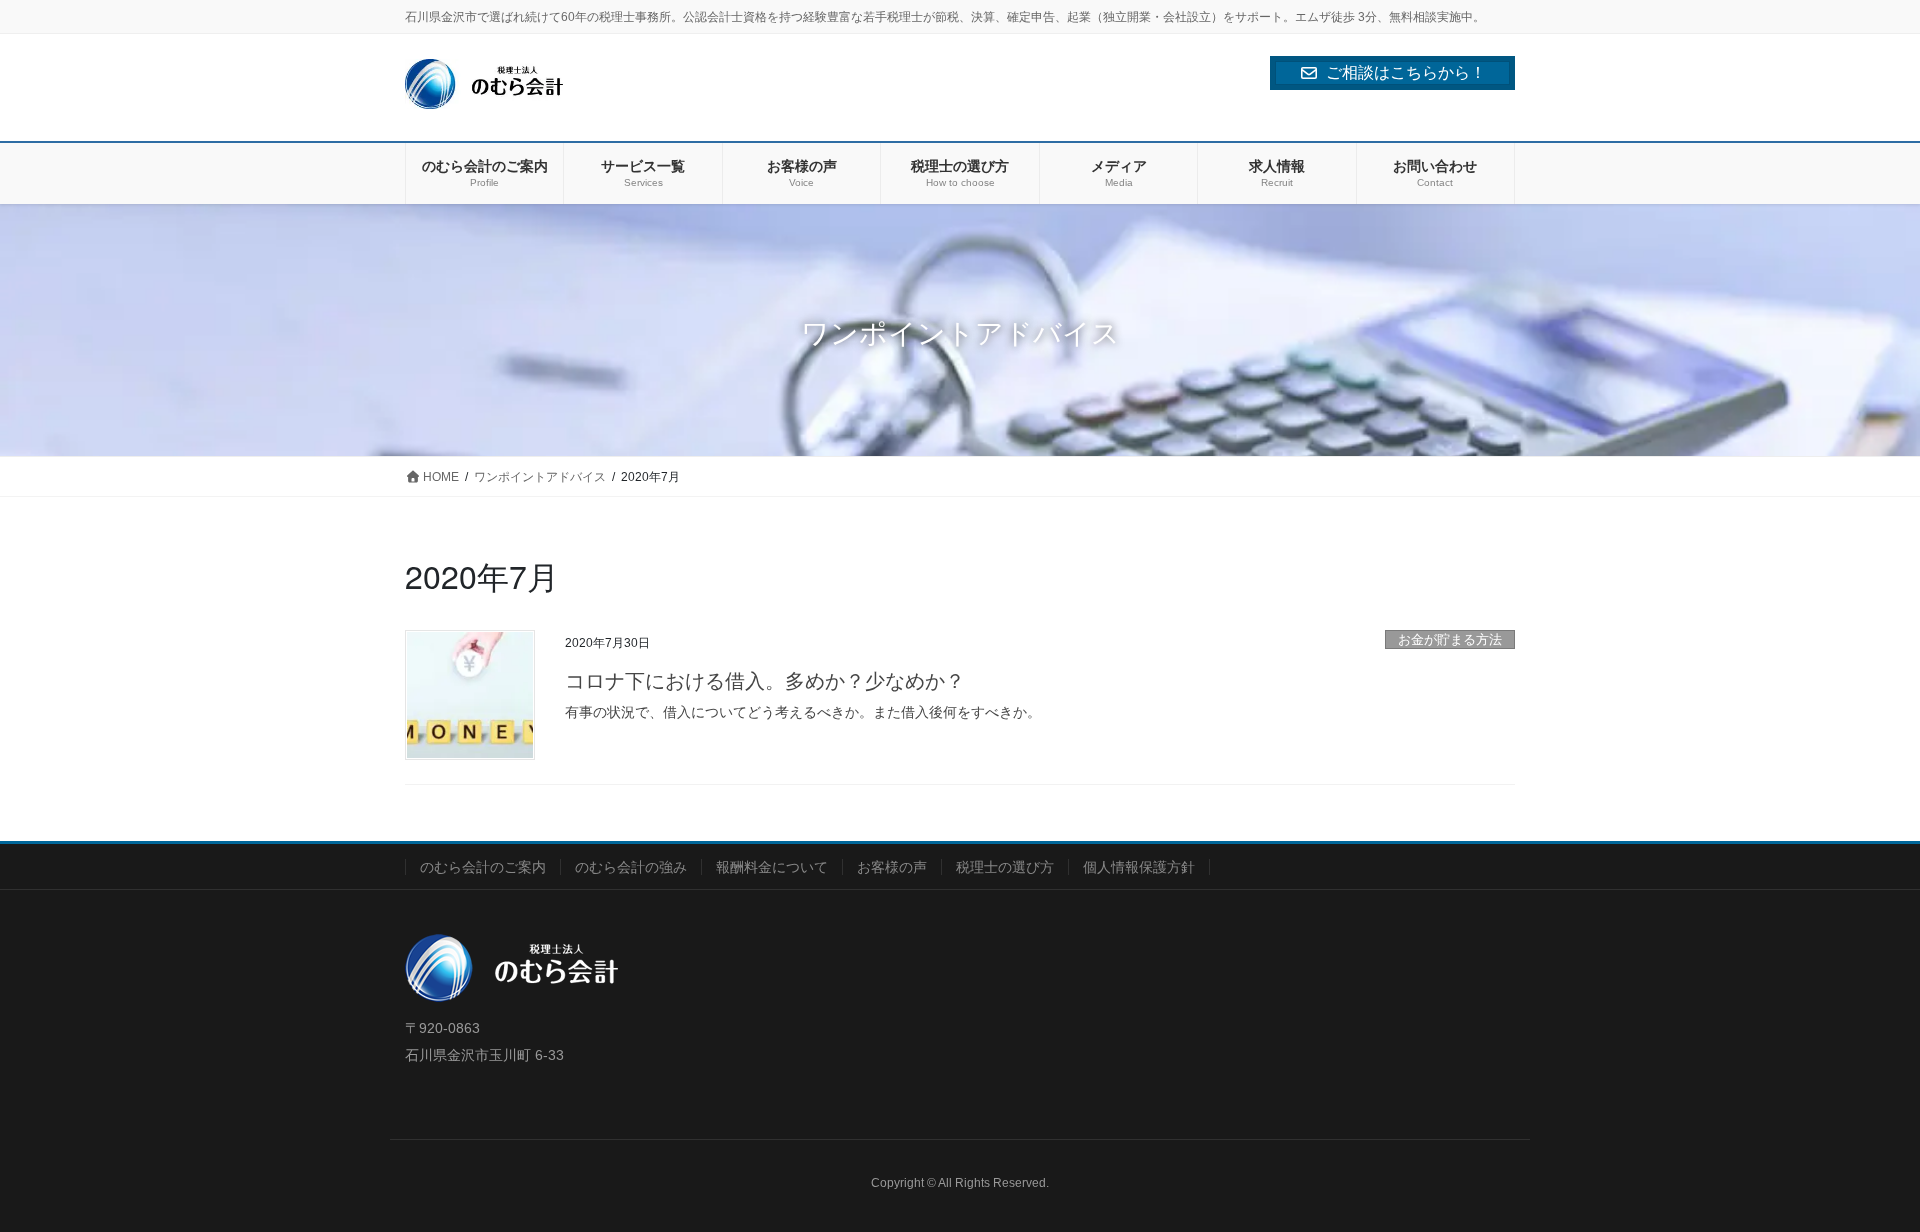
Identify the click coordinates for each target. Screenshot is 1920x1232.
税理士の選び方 (1005, 867)
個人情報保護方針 (1139, 867)
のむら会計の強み (631, 867)
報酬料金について (772, 867)
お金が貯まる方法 (1450, 639)
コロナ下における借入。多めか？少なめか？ (765, 679)
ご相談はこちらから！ (1406, 72)
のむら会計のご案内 (483, 867)
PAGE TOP (1858, 1177)
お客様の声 (892, 867)
